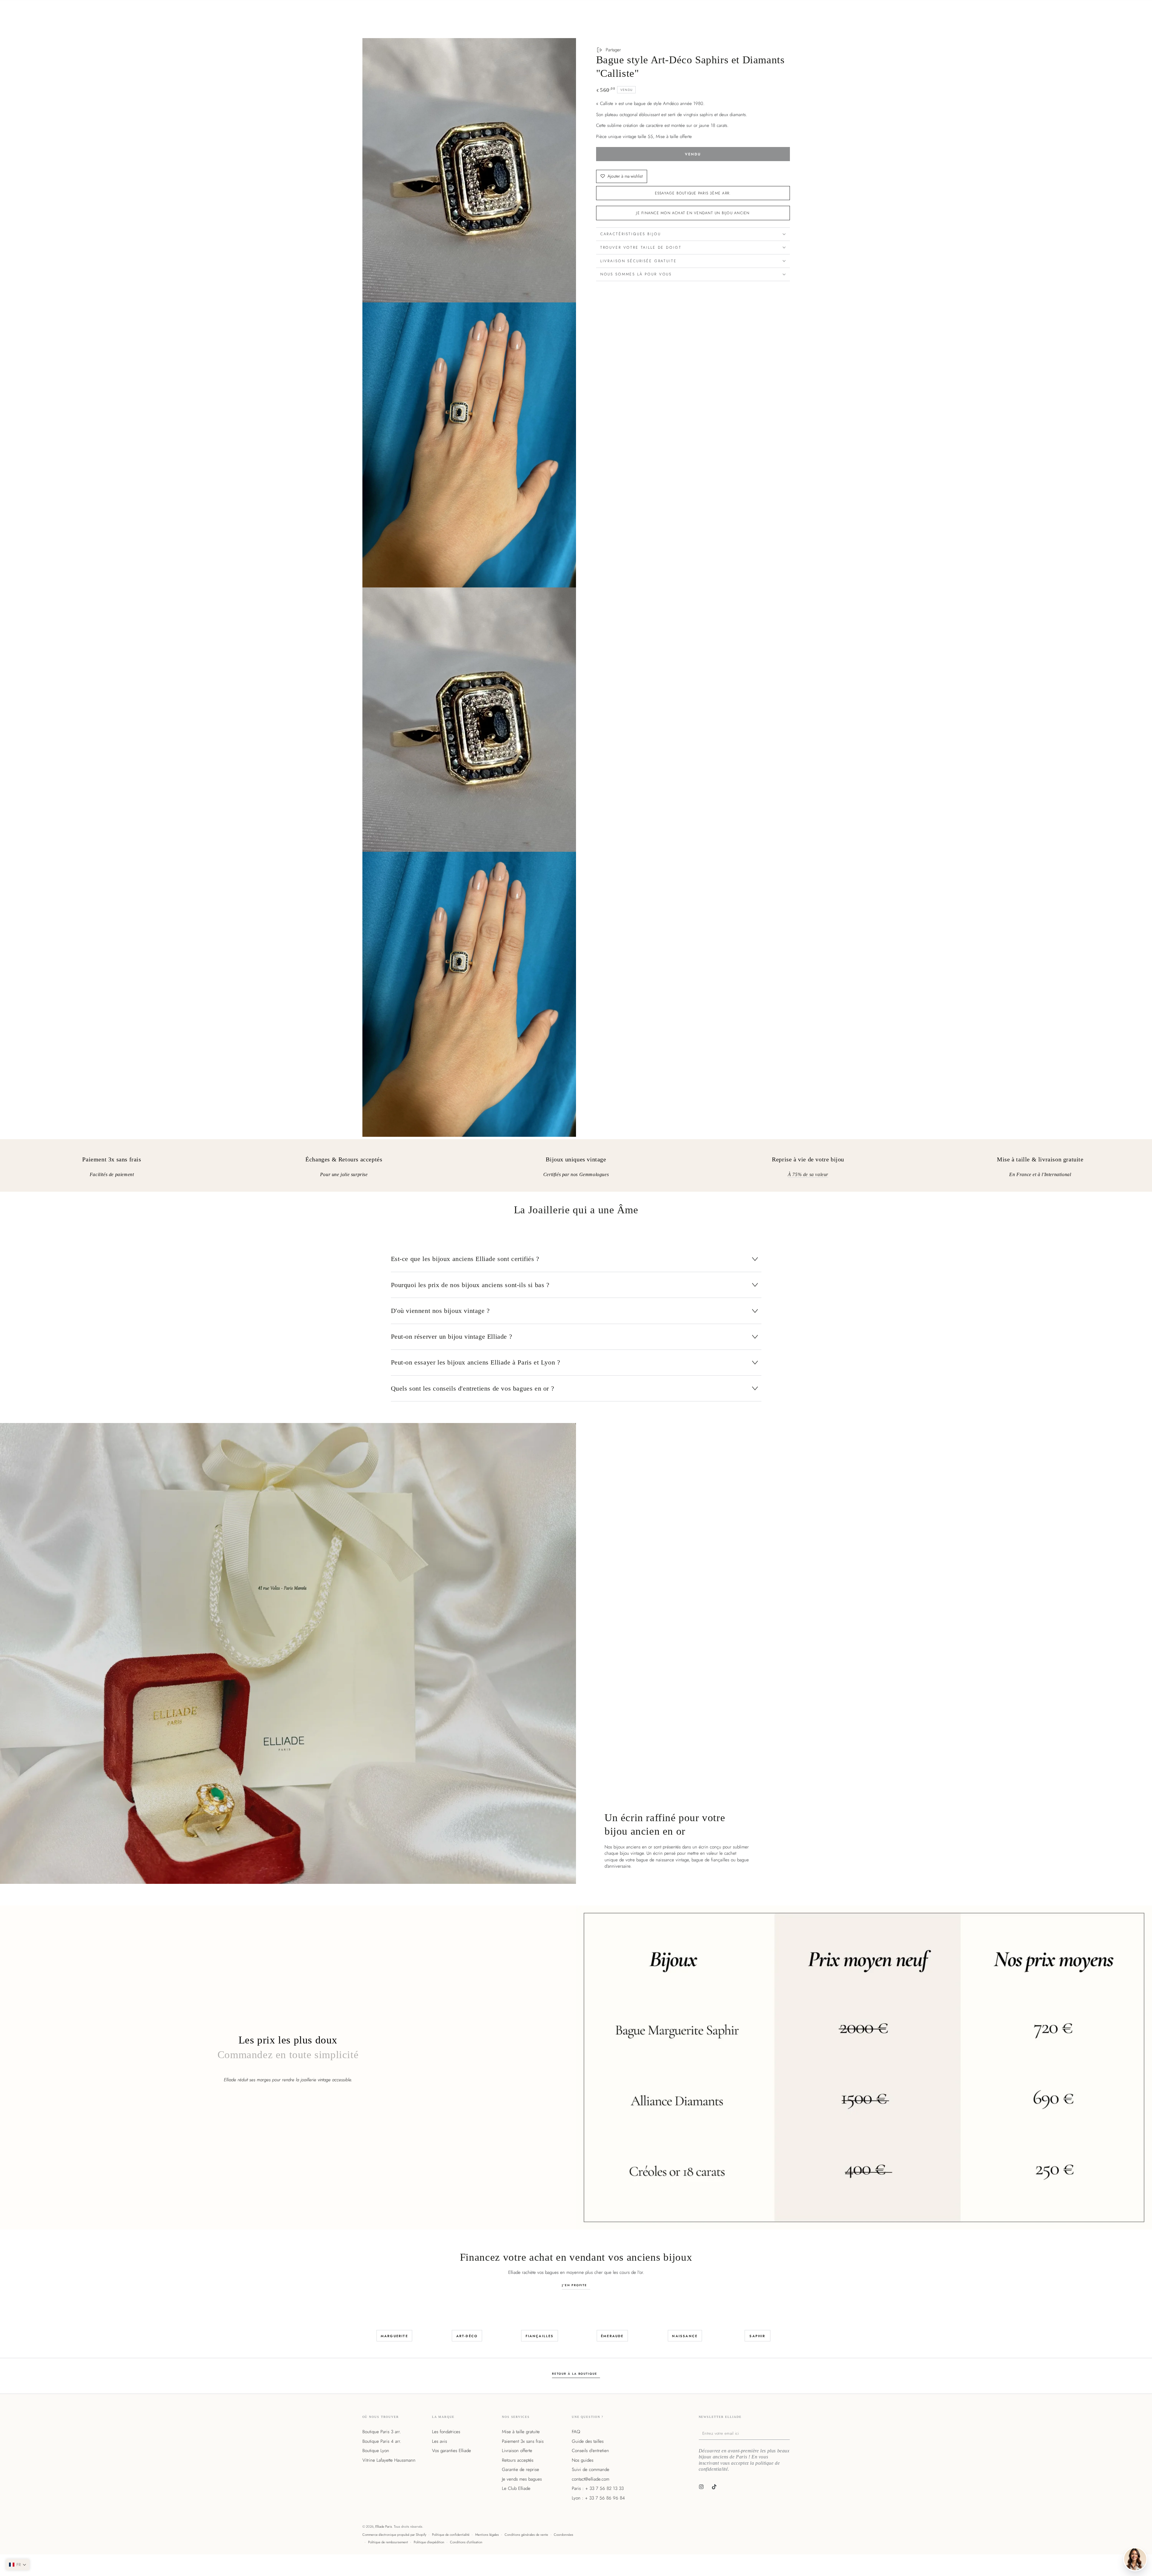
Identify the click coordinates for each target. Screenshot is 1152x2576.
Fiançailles (540, 2336)
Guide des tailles (588, 2441)
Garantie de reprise (520, 2469)
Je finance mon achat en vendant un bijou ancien (693, 213)
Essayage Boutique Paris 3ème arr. (693, 193)
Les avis (439, 2441)
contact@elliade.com (591, 2479)
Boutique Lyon (376, 2451)
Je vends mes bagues (522, 2479)
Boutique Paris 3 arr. (382, 2432)
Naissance (685, 2336)
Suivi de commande (591, 2469)
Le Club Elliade (516, 2488)
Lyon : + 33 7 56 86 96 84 (598, 2498)
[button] (18, 2565)
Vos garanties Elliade (451, 2451)
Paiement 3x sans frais (523, 2441)
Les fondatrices (446, 2432)
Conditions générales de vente (526, 2535)
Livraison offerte (517, 2451)
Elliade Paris (384, 2526)
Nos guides (583, 2460)
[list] (576, 1168)
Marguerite (394, 2336)
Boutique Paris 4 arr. (382, 2441)
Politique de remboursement (388, 2542)
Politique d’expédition (429, 2542)
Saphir (757, 2336)
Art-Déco (467, 2336)
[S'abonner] (788, 2433)
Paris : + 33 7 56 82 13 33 (598, 2488)
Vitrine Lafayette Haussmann (389, 2460)
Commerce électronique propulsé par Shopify (394, 2535)
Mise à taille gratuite (521, 2432)
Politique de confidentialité (451, 2535)
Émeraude (612, 2336)
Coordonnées (564, 2535)
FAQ (576, 2432)
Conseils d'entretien (590, 2451)
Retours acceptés (518, 2460)
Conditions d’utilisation (466, 2542)
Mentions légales (487, 2535)
